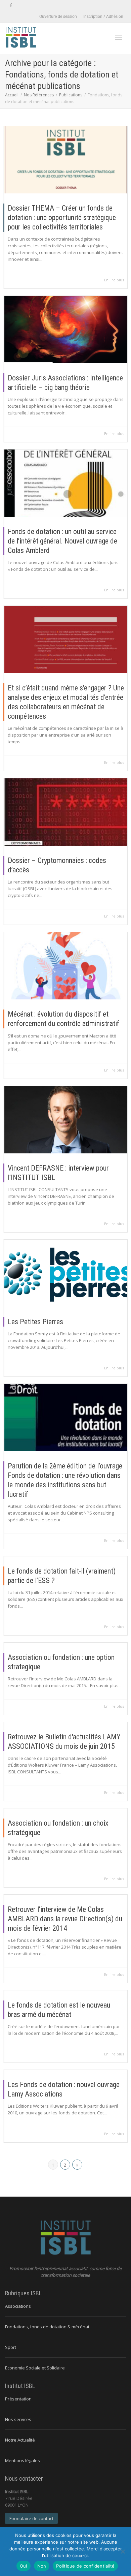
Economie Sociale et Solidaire (35, 2368)
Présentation (18, 2399)
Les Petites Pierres (35, 1322)
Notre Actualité (20, 2440)
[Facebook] (11, 6)
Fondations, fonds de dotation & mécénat (47, 2327)
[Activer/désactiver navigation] (119, 37)
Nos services (18, 2419)
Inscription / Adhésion (103, 17)
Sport (11, 2347)
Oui (24, 2566)
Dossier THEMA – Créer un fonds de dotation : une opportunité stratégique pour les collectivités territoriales (62, 218)
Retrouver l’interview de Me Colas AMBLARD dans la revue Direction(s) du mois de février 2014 (65, 1919)
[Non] (123, 2551)
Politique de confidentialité (85, 2566)
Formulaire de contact (31, 2518)
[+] (66, 160)
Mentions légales (23, 2460)
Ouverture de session (58, 17)
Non (42, 2566)
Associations (18, 2306)
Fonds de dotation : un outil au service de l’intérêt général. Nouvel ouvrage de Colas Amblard (62, 541)
